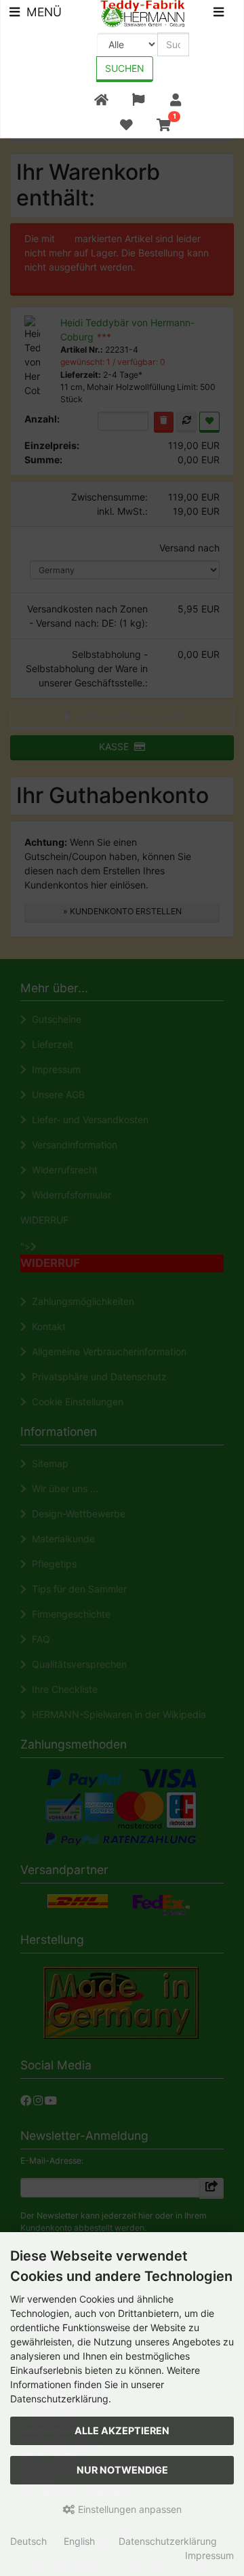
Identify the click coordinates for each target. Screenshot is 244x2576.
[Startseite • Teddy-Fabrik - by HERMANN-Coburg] (143, 13)
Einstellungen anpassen (128, 2509)
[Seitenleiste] (219, 14)
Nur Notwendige (122, 2470)
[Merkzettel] (126, 125)
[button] (138, 100)
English (79, 2541)
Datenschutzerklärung (168, 2541)
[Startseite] (101, 100)
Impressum (209, 2555)
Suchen (125, 68)
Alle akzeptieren (122, 2431)
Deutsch (28, 2541)
